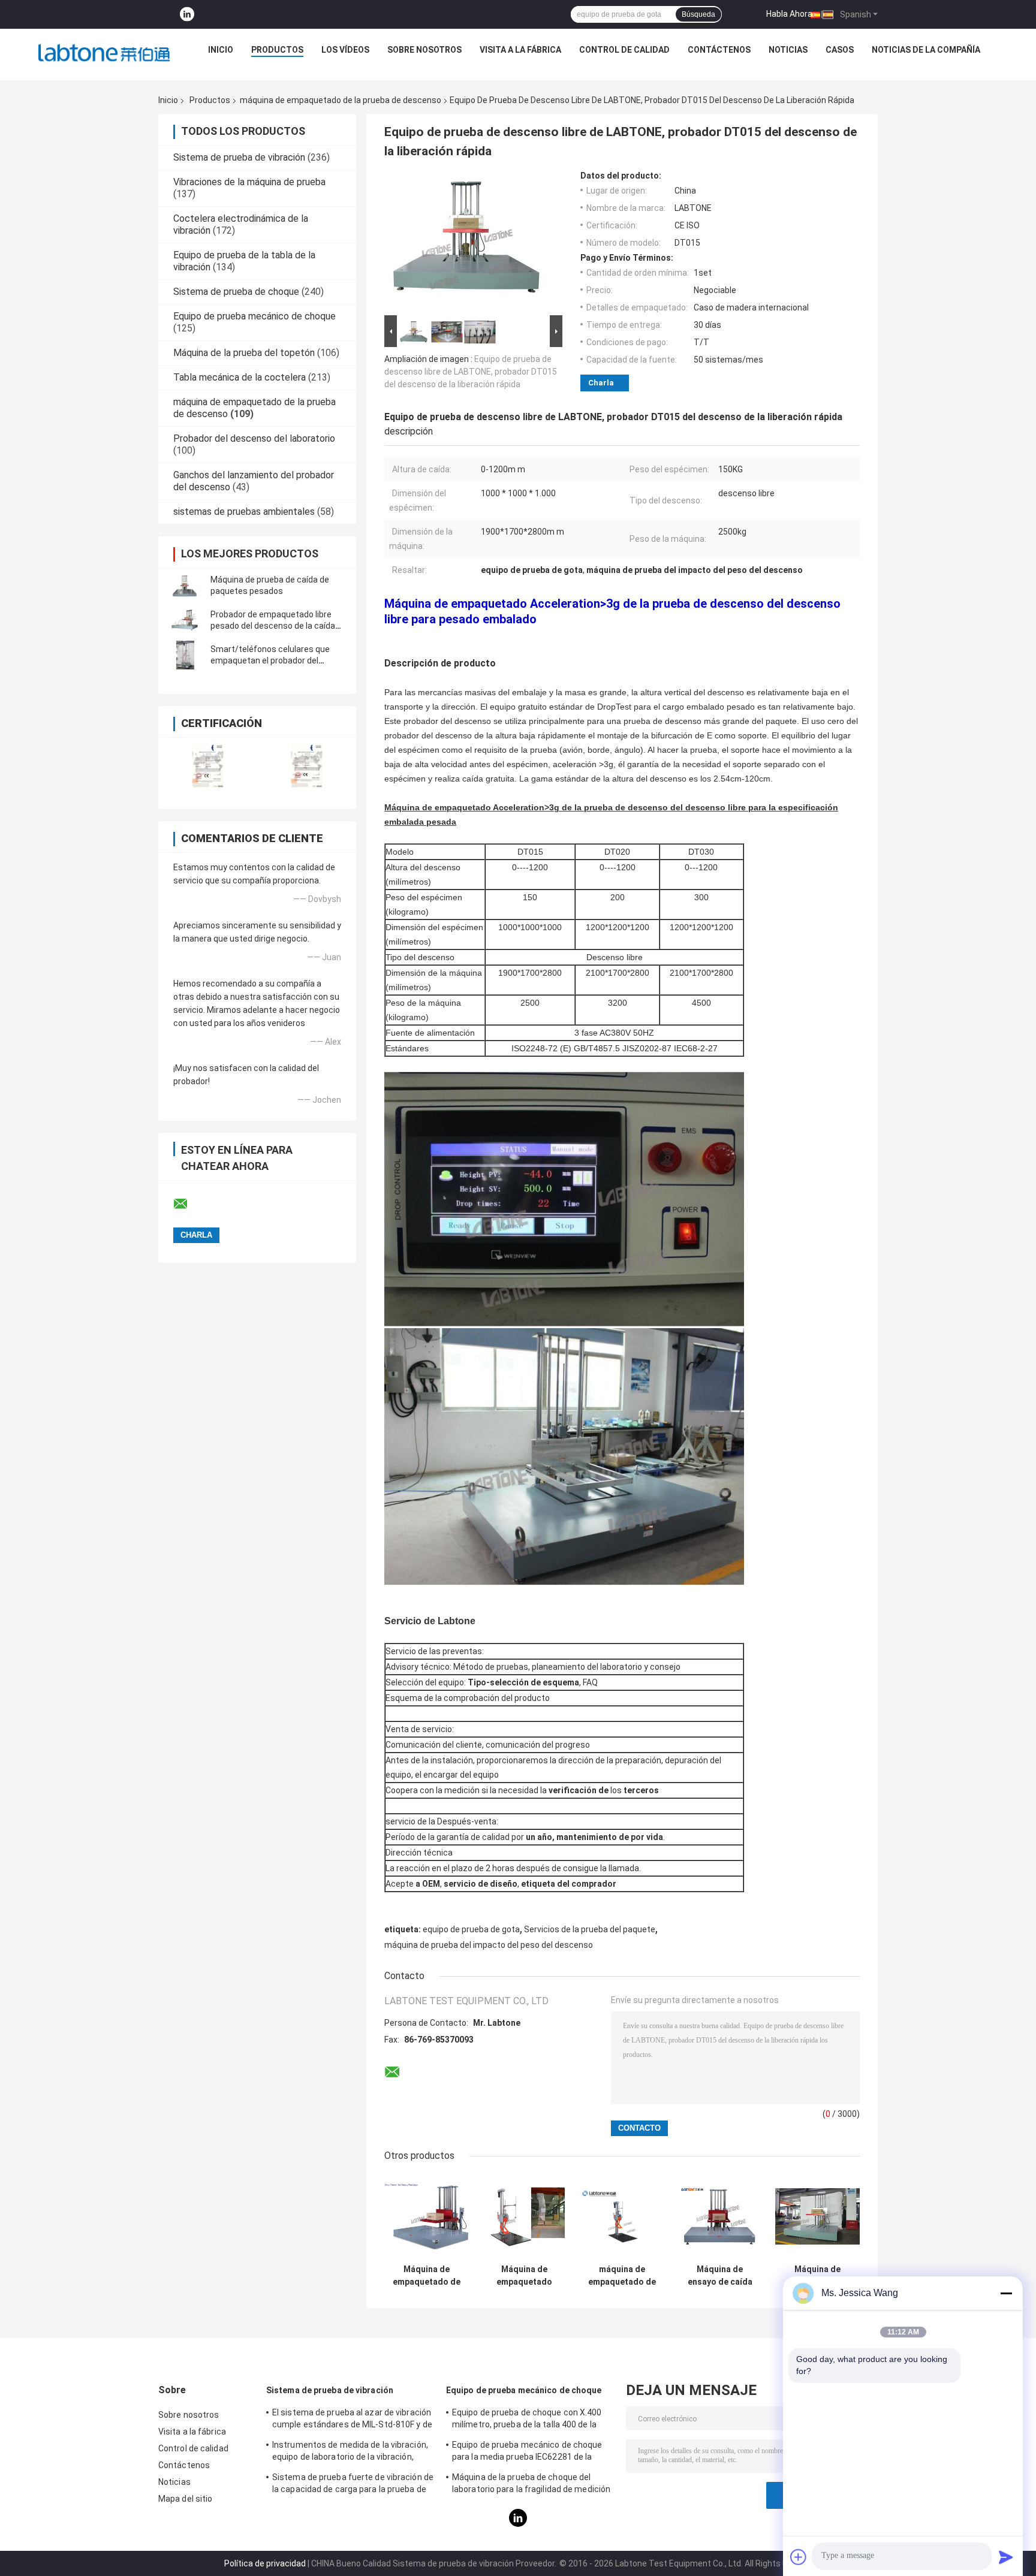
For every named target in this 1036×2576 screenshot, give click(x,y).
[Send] (1006, 2557)
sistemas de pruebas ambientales (244, 512)
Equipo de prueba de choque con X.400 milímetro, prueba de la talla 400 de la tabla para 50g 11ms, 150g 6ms (527, 2420)
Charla (601, 383)
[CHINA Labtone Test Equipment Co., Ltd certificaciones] (208, 766)
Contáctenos (719, 50)
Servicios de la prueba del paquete (590, 1929)
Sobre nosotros (424, 50)
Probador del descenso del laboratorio (254, 438)
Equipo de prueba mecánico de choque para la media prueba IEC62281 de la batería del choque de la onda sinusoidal (530, 2453)
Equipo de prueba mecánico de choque (255, 316)
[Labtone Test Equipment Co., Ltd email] (188, 1204)
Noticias (788, 50)
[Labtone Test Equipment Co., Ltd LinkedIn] (187, 15)
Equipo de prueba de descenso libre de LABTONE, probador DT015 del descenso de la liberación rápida (471, 372)
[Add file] (799, 2557)
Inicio (221, 50)
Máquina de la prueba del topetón (244, 353)
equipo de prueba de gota (471, 1929)
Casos (840, 50)
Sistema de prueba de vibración (239, 157)
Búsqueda (698, 14)
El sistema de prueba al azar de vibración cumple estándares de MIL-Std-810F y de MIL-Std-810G (352, 2420)
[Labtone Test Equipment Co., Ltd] (104, 53)
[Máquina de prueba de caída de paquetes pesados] (185, 586)
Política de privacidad (265, 2563)
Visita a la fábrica (520, 50)
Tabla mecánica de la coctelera (240, 377)
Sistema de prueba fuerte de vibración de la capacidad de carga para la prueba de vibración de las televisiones (353, 2485)
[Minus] (1006, 2293)
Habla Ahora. (790, 14)
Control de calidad (624, 50)
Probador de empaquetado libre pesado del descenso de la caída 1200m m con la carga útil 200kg (273, 626)
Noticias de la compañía (926, 50)
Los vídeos (345, 50)
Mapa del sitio (185, 2499)
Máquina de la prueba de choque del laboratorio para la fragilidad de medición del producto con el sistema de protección (531, 2485)
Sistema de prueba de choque (236, 292)
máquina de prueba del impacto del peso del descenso (489, 1945)
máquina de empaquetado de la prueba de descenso (341, 100)
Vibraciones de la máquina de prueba (249, 182)
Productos (277, 50)
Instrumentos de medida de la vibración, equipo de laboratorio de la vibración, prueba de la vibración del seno (350, 2453)
